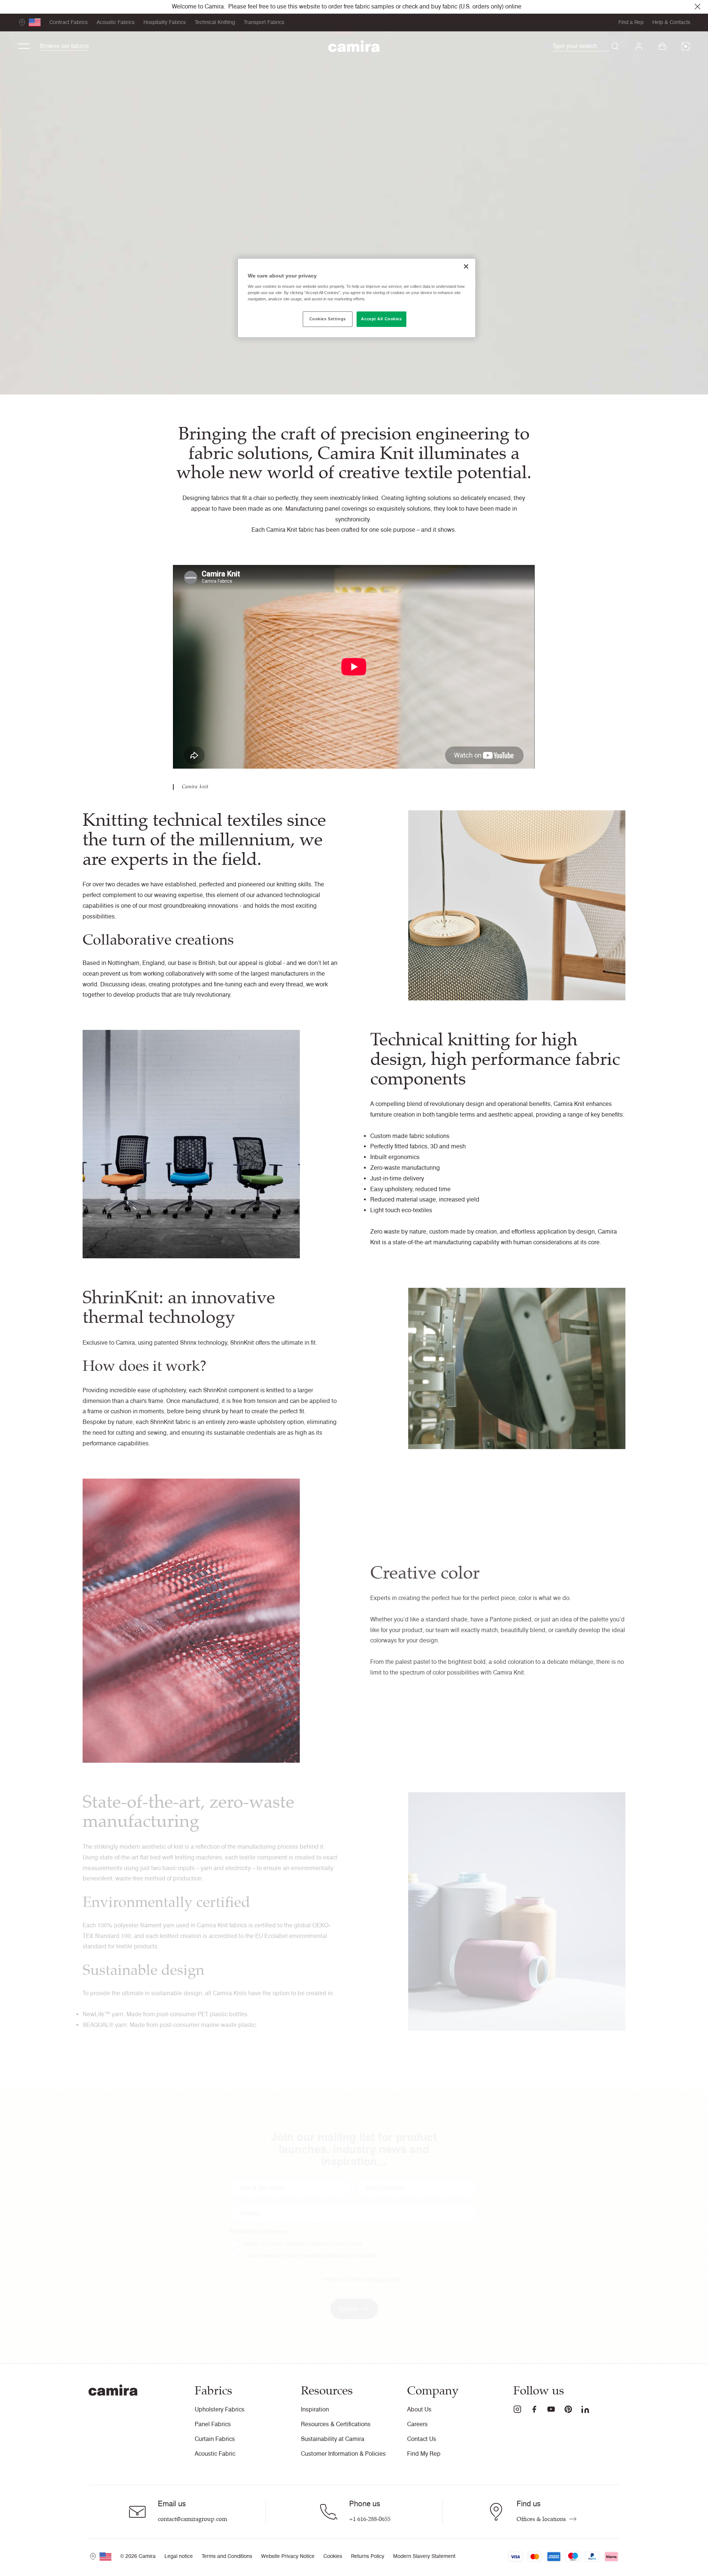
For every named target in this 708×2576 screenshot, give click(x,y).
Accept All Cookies (381, 319)
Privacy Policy (384, 2279)
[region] (357, 298)
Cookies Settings (328, 319)
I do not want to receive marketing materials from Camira (311, 2256)
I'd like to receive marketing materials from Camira (303, 2244)
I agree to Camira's (361, 2279)
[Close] (466, 266)
